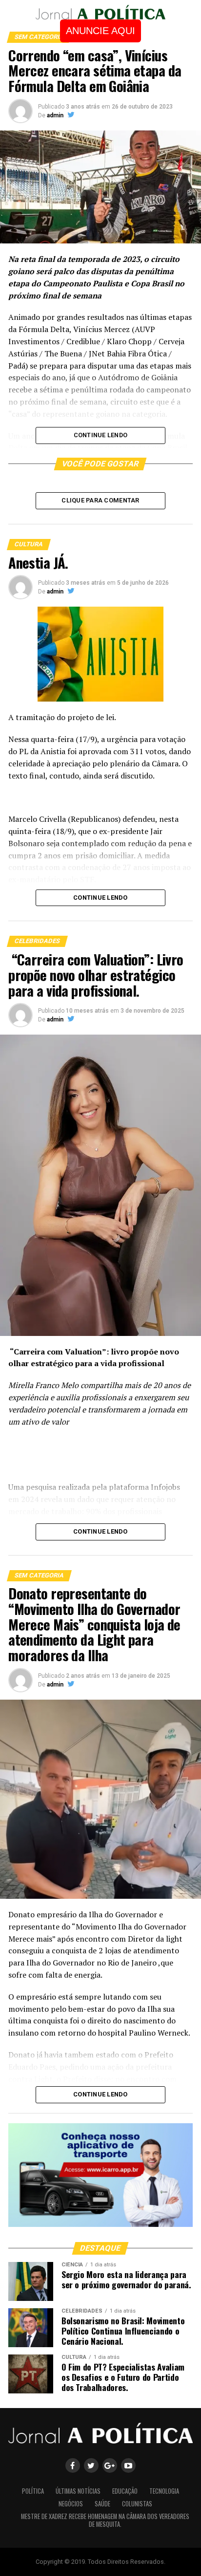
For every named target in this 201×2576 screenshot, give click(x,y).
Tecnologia (164, 2491)
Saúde (102, 2504)
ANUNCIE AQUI (100, 31)
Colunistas (137, 2504)
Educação (125, 2491)
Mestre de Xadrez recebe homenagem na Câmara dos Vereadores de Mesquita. (105, 2520)
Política (33, 2491)
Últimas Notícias (78, 2491)
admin (55, 115)
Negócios (71, 2504)
